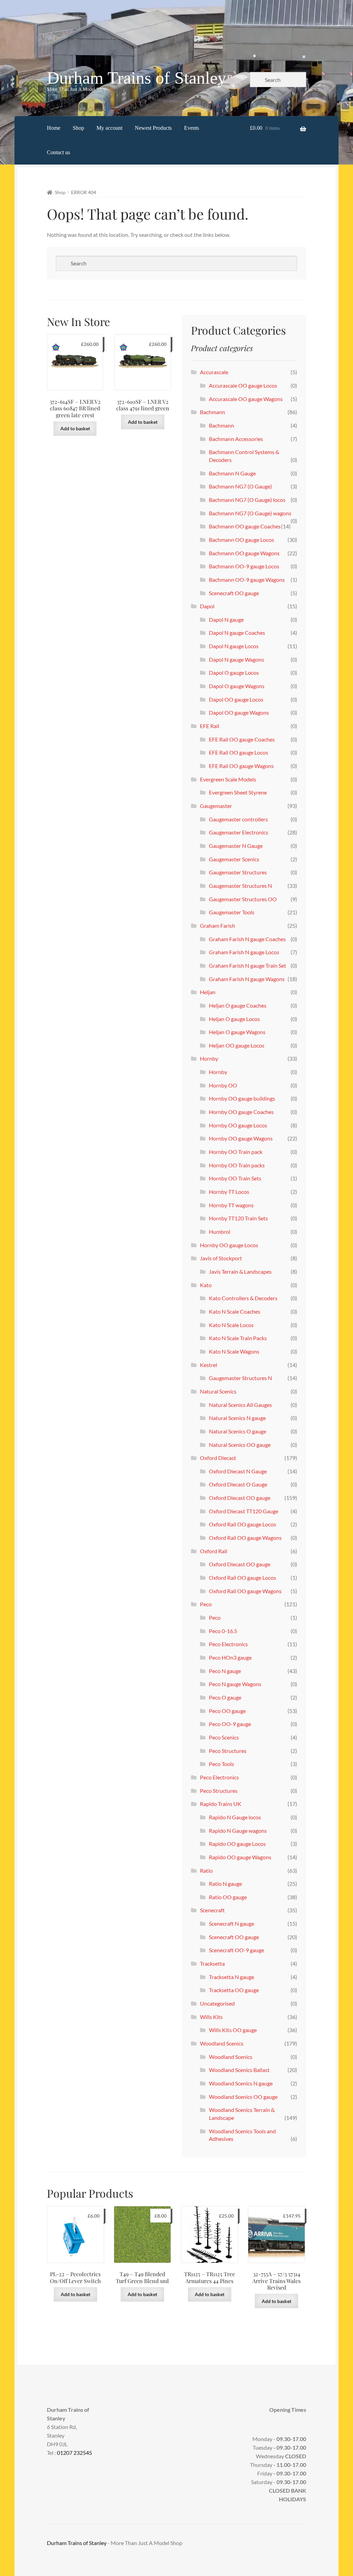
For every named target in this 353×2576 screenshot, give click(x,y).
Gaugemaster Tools (232, 912)
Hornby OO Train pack (236, 1152)
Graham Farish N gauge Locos (244, 952)
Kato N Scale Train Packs (238, 1338)
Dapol (207, 606)
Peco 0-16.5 (223, 1631)
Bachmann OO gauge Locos (241, 540)
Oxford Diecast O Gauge (238, 1484)
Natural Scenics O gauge (238, 1431)
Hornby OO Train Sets (235, 1178)
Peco (206, 1604)
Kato (206, 1285)
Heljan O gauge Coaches (238, 1005)
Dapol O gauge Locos (234, 672)
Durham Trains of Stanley (137, 78)
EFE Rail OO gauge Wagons (241, 766)
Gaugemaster (216, 806)
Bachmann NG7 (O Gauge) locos (247, 500)
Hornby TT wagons (231, 1205)
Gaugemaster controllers (238, 819)
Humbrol (220, 1232)
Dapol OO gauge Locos (236, 699)
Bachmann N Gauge (232, 473)
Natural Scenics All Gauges (240, 1405)
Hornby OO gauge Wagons (241, 1138)
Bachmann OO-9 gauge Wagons (247, 580)
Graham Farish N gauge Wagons (247, 979)
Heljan (208, 992)
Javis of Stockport (221, 1258)
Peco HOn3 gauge (230, 1657)
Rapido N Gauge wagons (238, 1831)
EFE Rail (210, 726)
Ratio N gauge (225, 1884)
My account (109, 128)
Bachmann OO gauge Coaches (245, 526)
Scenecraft (212, 1910)
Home (54, 128)
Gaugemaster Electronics (239, 832)
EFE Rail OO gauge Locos (239, 752)
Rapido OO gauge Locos (237, 1844)
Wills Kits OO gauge (233, 2030)
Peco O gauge (225, 1697)
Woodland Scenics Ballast (239, 2070)
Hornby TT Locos (229, 1192)
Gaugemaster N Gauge (236, 846)
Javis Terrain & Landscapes (240, 1271)
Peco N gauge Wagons (235, 1684)
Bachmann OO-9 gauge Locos (244, 566)
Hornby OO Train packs (237, 1165)
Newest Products (153, 128)
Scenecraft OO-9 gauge (236, 1950)
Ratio (206, 1870)
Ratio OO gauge (228, 1897)
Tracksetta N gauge (231, 1977)
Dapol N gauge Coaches (237, 633)
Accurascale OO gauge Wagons (246, 399)
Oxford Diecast (218, 1458)
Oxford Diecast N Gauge (238, 1471)
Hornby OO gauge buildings (242, 1098)
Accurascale (214, 372)
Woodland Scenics (222, 2043)
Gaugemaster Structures (238, 872)
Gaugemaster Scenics (234, 859)
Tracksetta (212, 1963)
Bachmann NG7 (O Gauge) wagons (250, 513)
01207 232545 (74, 2453)
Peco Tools (221, 1764)
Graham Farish (218, 926)
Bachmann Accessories (236, 439)
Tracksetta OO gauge (234, 1990)
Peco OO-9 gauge (230, 1724)
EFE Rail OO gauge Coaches (242, 739)
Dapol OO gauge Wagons (239, 712)
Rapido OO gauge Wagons (240, 1857)
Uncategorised (217, 2003)
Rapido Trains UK (221, 1804)
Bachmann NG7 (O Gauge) (240, 486)
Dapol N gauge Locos (234, 646)
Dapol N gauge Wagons (236, 659)
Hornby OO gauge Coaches (241, 1112)
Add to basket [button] (75, 428)
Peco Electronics (228, 1644)
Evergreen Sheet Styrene (238, 792)
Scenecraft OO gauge (234, 593)
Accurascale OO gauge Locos (243, 385)
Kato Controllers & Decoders (243, 1298)
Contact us (58, 152)
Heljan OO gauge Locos (237, 1045)
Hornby (209, 1058)
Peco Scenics (224, 1737)
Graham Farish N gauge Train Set (248, 965)
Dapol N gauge (226, 619)
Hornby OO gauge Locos (238, 1125)
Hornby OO (223, 1085)
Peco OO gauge (227, 1711)
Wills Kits (211, 2017)
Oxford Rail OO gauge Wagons (245, 1538)
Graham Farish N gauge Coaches (247, 939)
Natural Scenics (218, 1391)
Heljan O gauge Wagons (237, 1032)
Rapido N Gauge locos (235, 1817)
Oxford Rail (214, 1551)
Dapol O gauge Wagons (237, 686)
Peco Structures (228, 1751)
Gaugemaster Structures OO (243, 899)
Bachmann (213, 412)
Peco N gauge (225, 1671)
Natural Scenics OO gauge (240, 1445)
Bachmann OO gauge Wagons (244, 553)
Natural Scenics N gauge (237, 1418)
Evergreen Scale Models (228, 779)
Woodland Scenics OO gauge (243, 2097)
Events (191, 128)
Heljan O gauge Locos (234, 1019)
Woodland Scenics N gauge (241, 2083)
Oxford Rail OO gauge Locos (243, 1524)
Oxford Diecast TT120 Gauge (244, 1511)
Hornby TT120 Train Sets (238, 1218)
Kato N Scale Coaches (235, 1311)
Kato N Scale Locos (231, 1325)
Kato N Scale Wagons (234, 1351)
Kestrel (209, 1365)
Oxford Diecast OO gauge (240, 1498)
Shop (78, 128)
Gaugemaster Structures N (240, 886)
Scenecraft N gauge (231, 1923)
